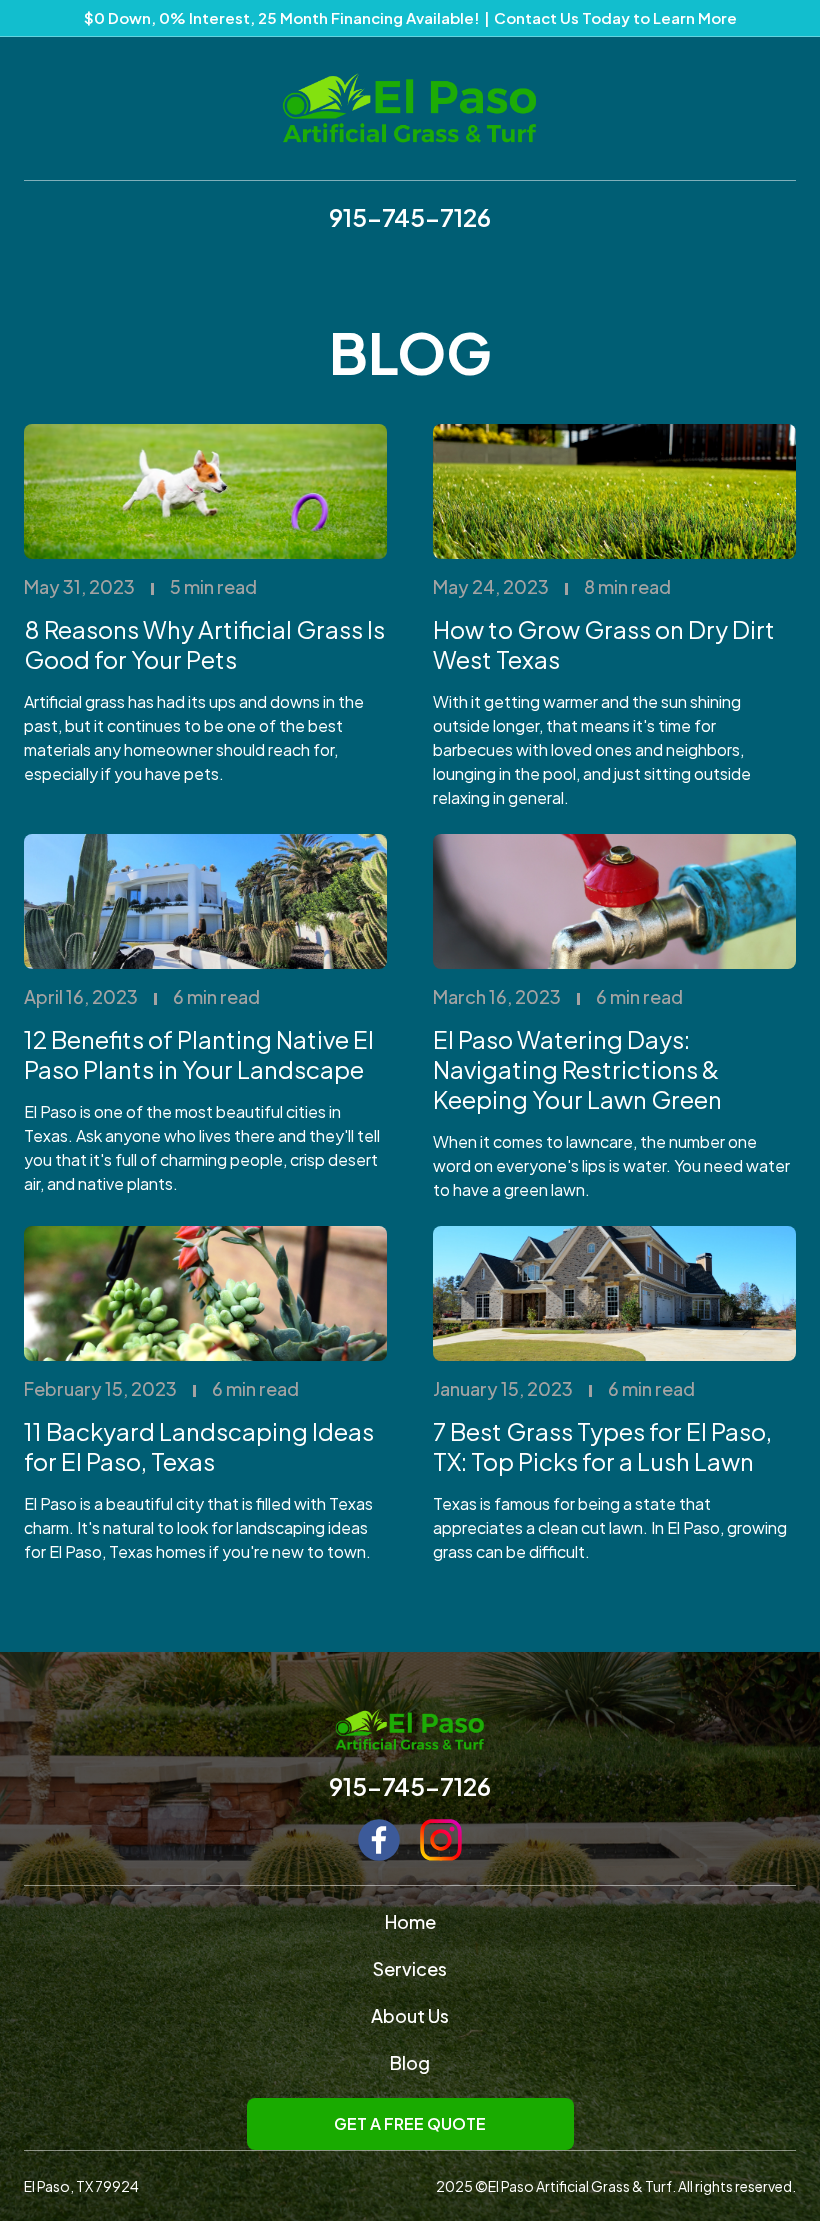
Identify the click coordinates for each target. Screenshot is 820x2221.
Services (410, 1968)
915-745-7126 (410, 217)
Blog (410, 2062)
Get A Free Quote (410, 2123)
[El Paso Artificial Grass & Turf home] (410, 108)
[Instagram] (441, 1840)
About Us (410, 2015)
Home (410, 1921)
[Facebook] (379, 1840)
